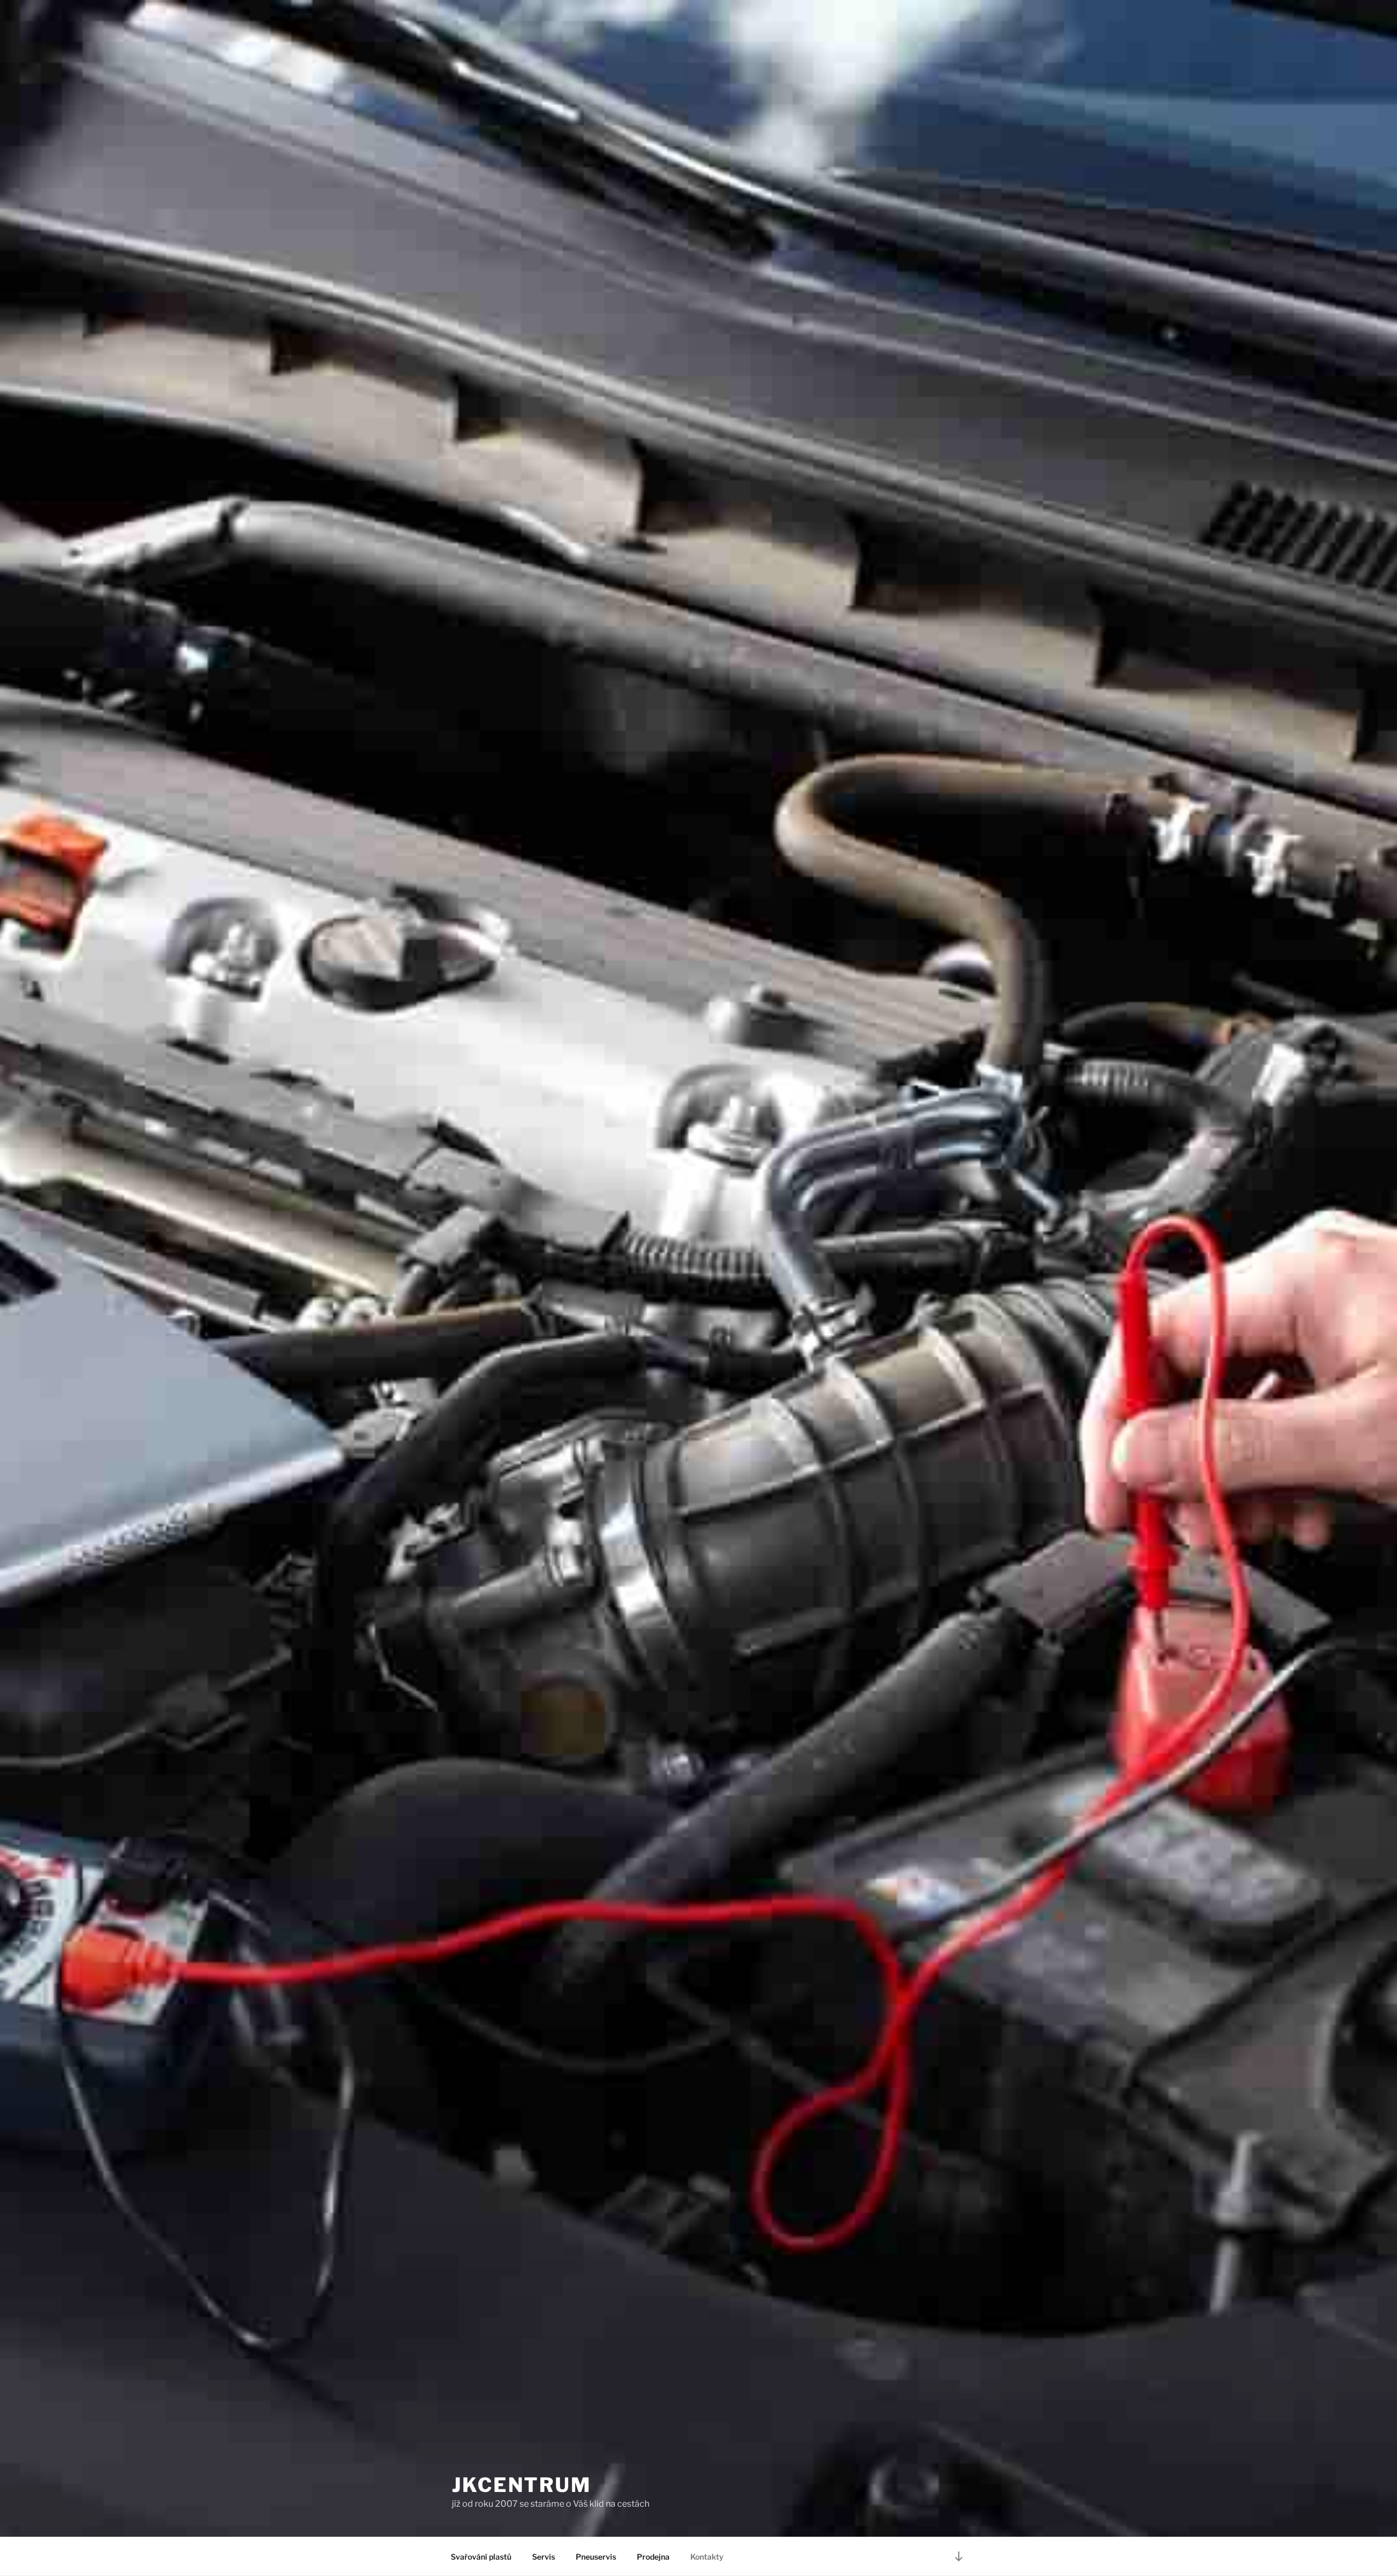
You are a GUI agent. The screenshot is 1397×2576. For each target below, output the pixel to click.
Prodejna (653, 2557)
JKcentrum (522, 2485)
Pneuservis (596, 2557)
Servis (544, 2557)
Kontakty (707, 2557)
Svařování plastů (481, 2557)
